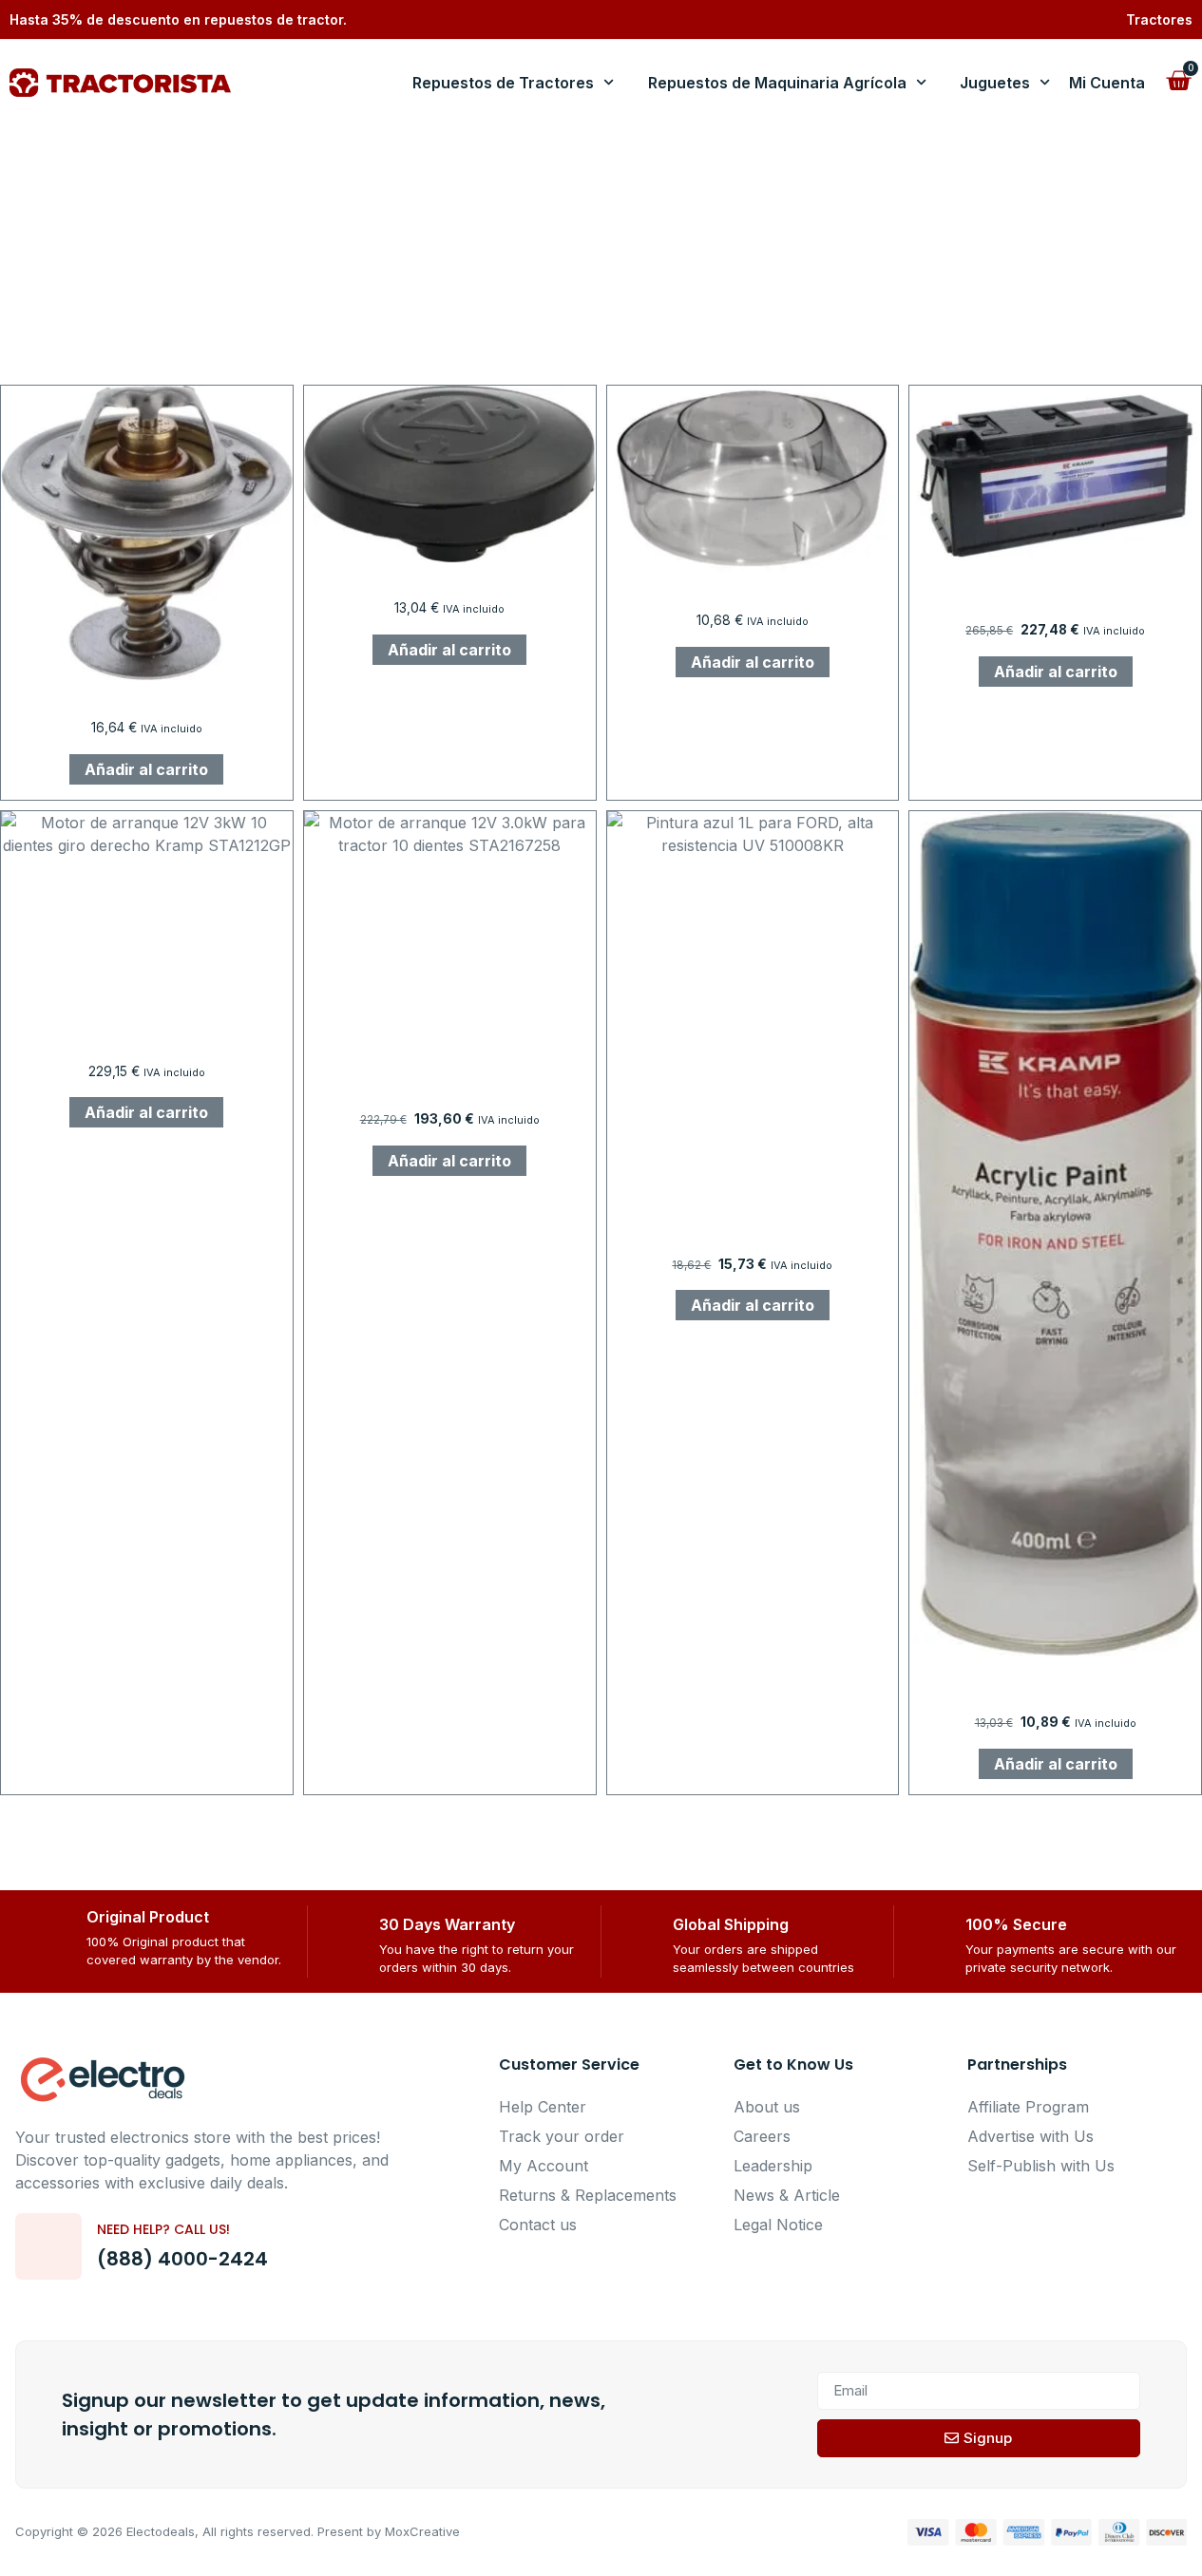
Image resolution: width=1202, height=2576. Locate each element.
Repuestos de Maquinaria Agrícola (777, 83)
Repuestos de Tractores (503, 83)
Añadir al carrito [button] (146, 769)
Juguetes (995, 83)
